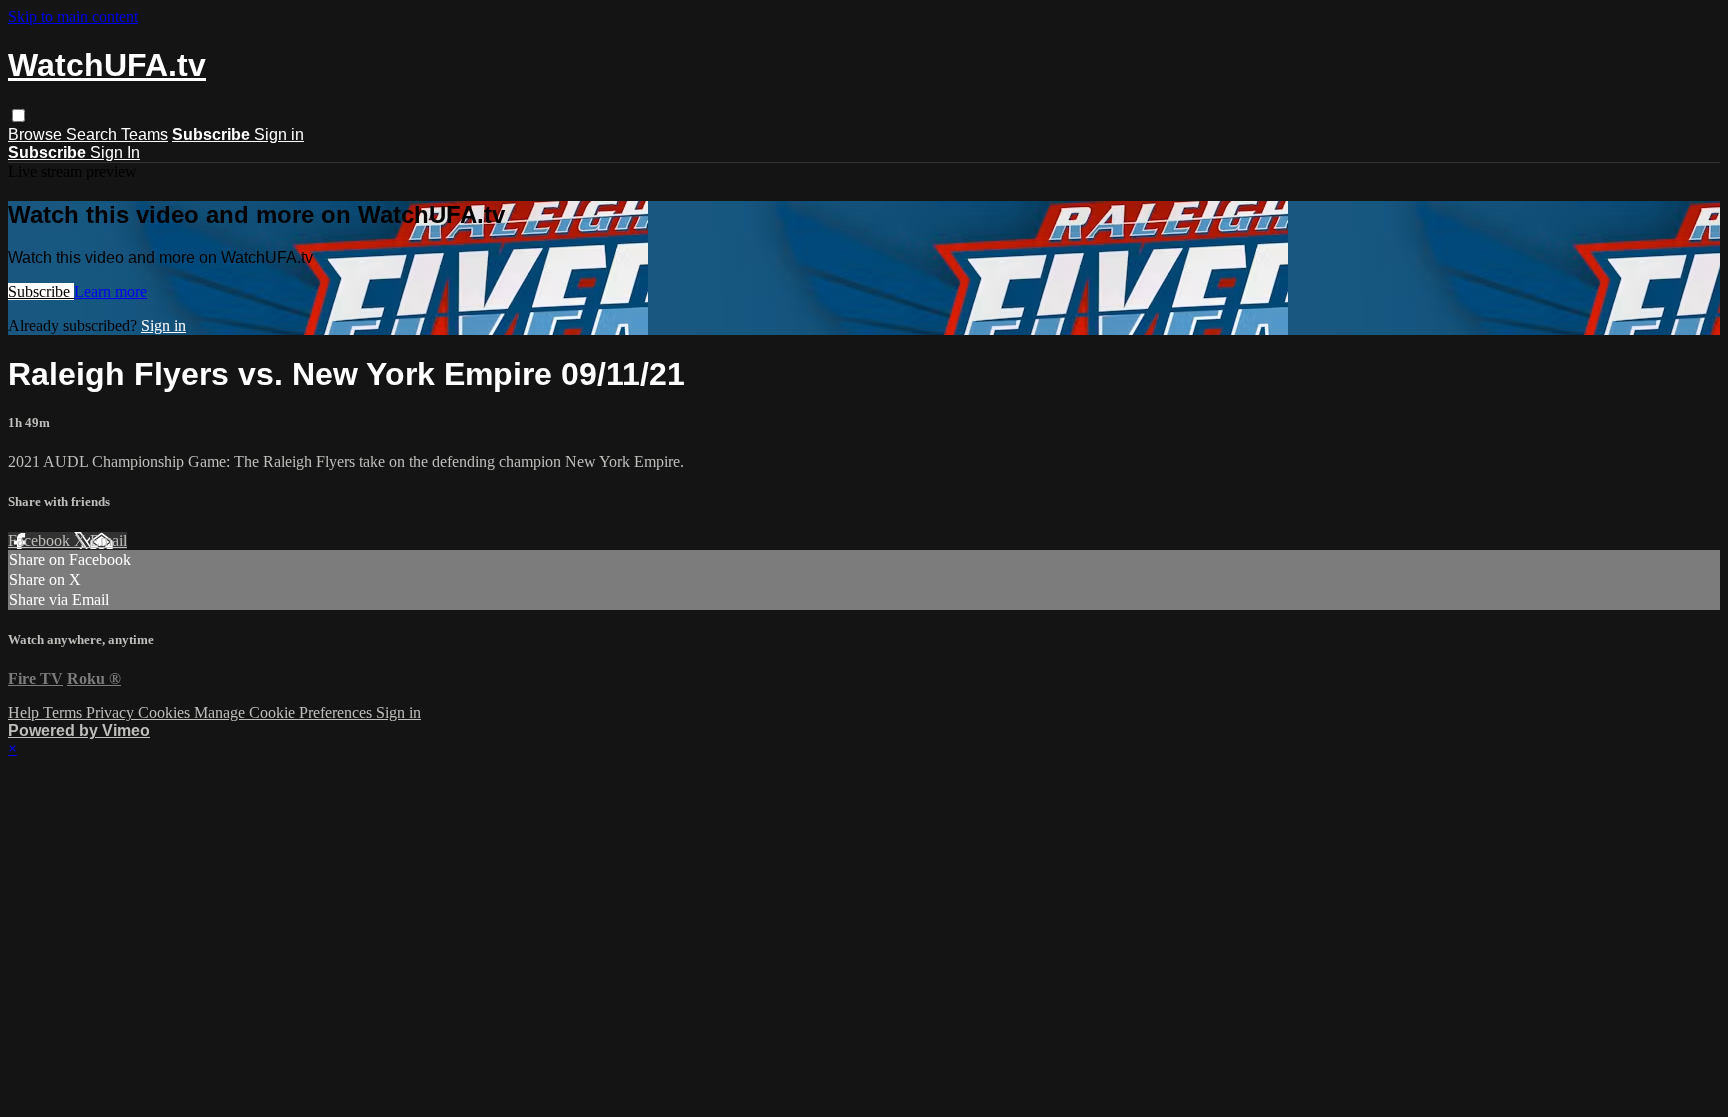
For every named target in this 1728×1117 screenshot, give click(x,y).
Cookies (166, 712)
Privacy (112, 712)
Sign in (279, 134)
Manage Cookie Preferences (285, 712)
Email (108, 540)
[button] (18, 115)
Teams (144, 134)
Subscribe (41, 291)
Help (25, 712)
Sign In (115, 152)
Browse (37, 134)
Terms (64, 712)
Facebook (41, 540)
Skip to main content (73, 16)
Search (93, 134)
